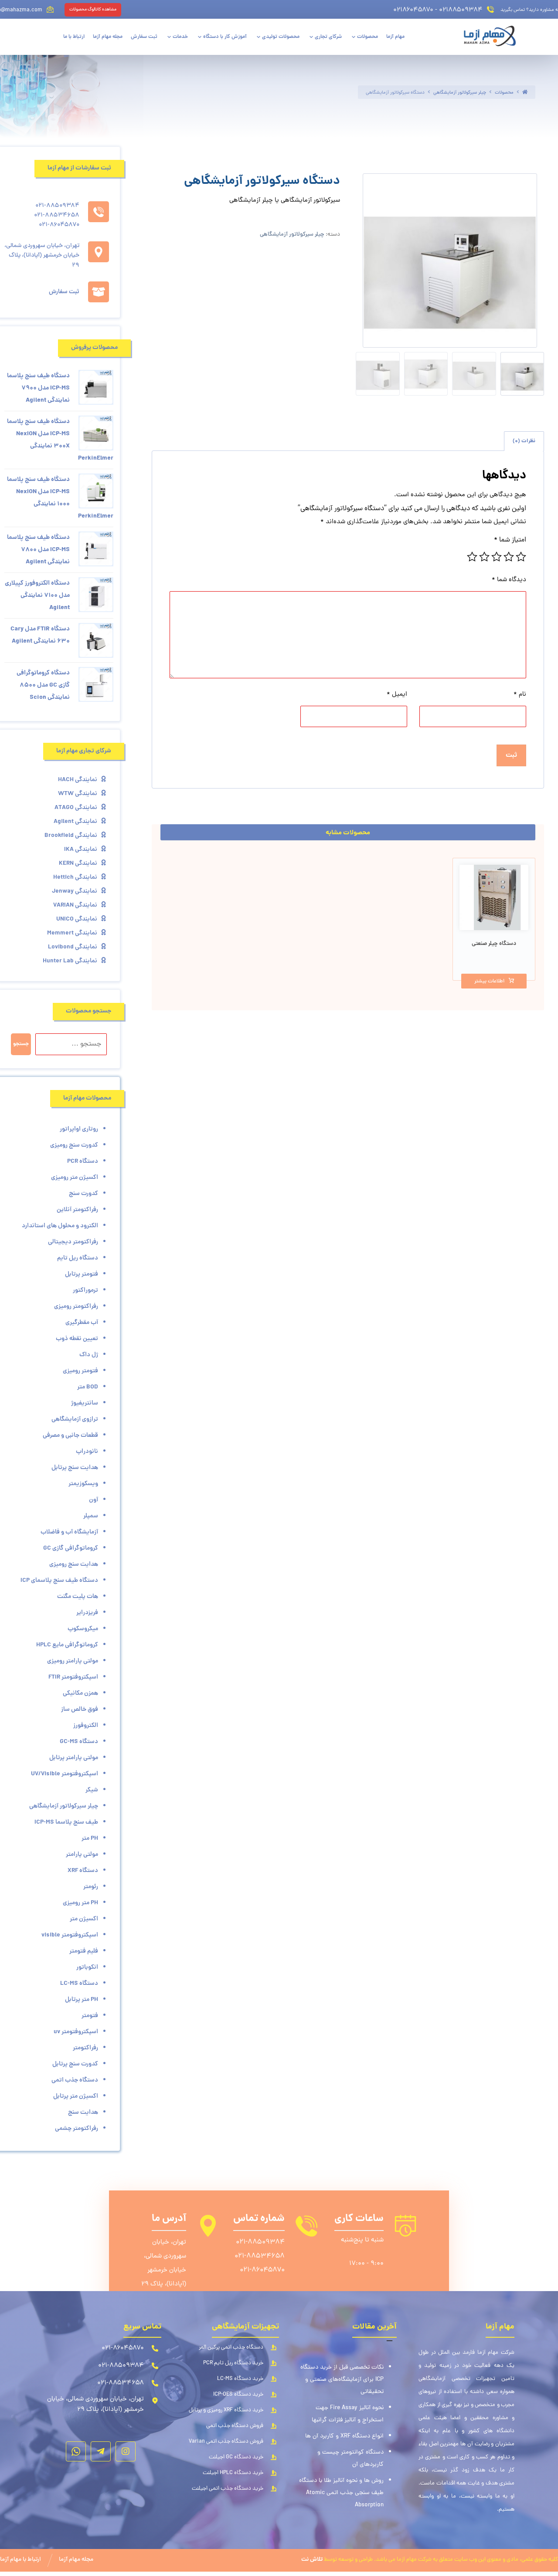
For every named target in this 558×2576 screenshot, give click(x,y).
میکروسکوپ (83, 1629)
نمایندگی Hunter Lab (70, 961)
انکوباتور (87, 1967)
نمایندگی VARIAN (75, 905)
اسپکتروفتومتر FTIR (73, 1677)
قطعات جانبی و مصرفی (70, 1435)
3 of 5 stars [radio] (497, 557)
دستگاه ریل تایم (78, 1258)
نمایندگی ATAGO (76, 808)
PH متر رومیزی (80, 1903)
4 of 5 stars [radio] (484, 557)
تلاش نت (312, 2560)
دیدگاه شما (509, 580)
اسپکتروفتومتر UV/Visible (65, 1774)
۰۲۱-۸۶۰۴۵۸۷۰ (262, 2270)
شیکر (92, 1790)
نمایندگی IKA (81, 850)
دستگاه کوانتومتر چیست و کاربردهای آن (350, 2459)
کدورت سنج (83, 1194)
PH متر (90, 1838)
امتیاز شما (510, 540)
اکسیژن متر (84, 1919)
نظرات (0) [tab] (524, 441)
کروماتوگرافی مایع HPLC (67, 1645)
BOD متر (88, 1387)
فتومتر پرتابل (82, 1274)
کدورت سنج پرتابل (75, 2064)
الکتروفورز (86, 1726)
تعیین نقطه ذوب (77, 1339)
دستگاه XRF (83, 1871)
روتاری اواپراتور (79, 1129)
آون (94, 1500)
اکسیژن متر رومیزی (75, 1178)
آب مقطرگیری (82, 1323)
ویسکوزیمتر (83, 1484)
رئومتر (91, 1887)
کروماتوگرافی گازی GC (71, 1548)
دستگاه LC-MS (79, 1984)
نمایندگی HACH (78, 780)
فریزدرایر (87, 1613)
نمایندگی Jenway (75, 891)
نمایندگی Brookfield (71, 836)
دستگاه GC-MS (79, 1742)
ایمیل (397, 695)
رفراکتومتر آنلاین (77, 1210)
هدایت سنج (83, 2112)
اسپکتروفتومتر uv (76, 2032)
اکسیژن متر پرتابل (76, 2096)
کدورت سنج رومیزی (74, 1145)
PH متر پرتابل (82, 2000)
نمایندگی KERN (78, 863)
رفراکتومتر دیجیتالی (73, 1242)
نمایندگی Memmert (72, 933)
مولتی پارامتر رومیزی (73, 1661)
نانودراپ (87, 1452)
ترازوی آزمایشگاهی (75, 1419)
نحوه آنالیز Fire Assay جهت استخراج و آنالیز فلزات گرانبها (348, 2414)
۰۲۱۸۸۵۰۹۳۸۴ (461, 10)
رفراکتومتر (85, 2048)
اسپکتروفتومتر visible (70, 1935)
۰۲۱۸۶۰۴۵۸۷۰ (413, 10)
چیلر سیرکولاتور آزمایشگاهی (292, 235)
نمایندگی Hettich (75, 877)
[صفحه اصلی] (525, 93)
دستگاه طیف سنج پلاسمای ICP (59, 1581)
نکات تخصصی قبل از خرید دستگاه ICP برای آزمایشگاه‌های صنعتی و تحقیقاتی (342, 2380)
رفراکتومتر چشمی (77, 2129)
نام (520, 695)
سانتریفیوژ (85, 1403)
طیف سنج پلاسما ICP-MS (66, 1822)
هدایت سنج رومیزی (74, 1564)
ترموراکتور (85, 1290)
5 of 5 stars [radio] (472, 557)
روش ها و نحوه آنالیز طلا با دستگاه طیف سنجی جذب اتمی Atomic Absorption (341, 2493)
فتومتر (90, 2016)
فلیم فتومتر (84, 1951)
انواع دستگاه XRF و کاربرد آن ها (344, 2436)
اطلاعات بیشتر (489, 982)
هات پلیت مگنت (78, 1597)
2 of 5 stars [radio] (509, 557)
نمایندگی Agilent (75, 822)
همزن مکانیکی (80, 1693)
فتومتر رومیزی (80, 1371)
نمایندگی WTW (78, 794)
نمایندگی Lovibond (73, 947)
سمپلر (91, 1516)
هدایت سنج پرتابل (75, 1468)
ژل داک (89, 1355)
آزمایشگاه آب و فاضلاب (69, 1532)
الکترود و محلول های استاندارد (60, 1226)
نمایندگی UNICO (77, 919)
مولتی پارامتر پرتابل (74, 1758)
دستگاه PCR (83, 1161)
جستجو (21, 1044)
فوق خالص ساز (80, 1709)
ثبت (511, 755)
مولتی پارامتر (82, 1855)
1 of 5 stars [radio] (521, 557)
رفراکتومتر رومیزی (76, 1307)
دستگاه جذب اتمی (75, 2080)
